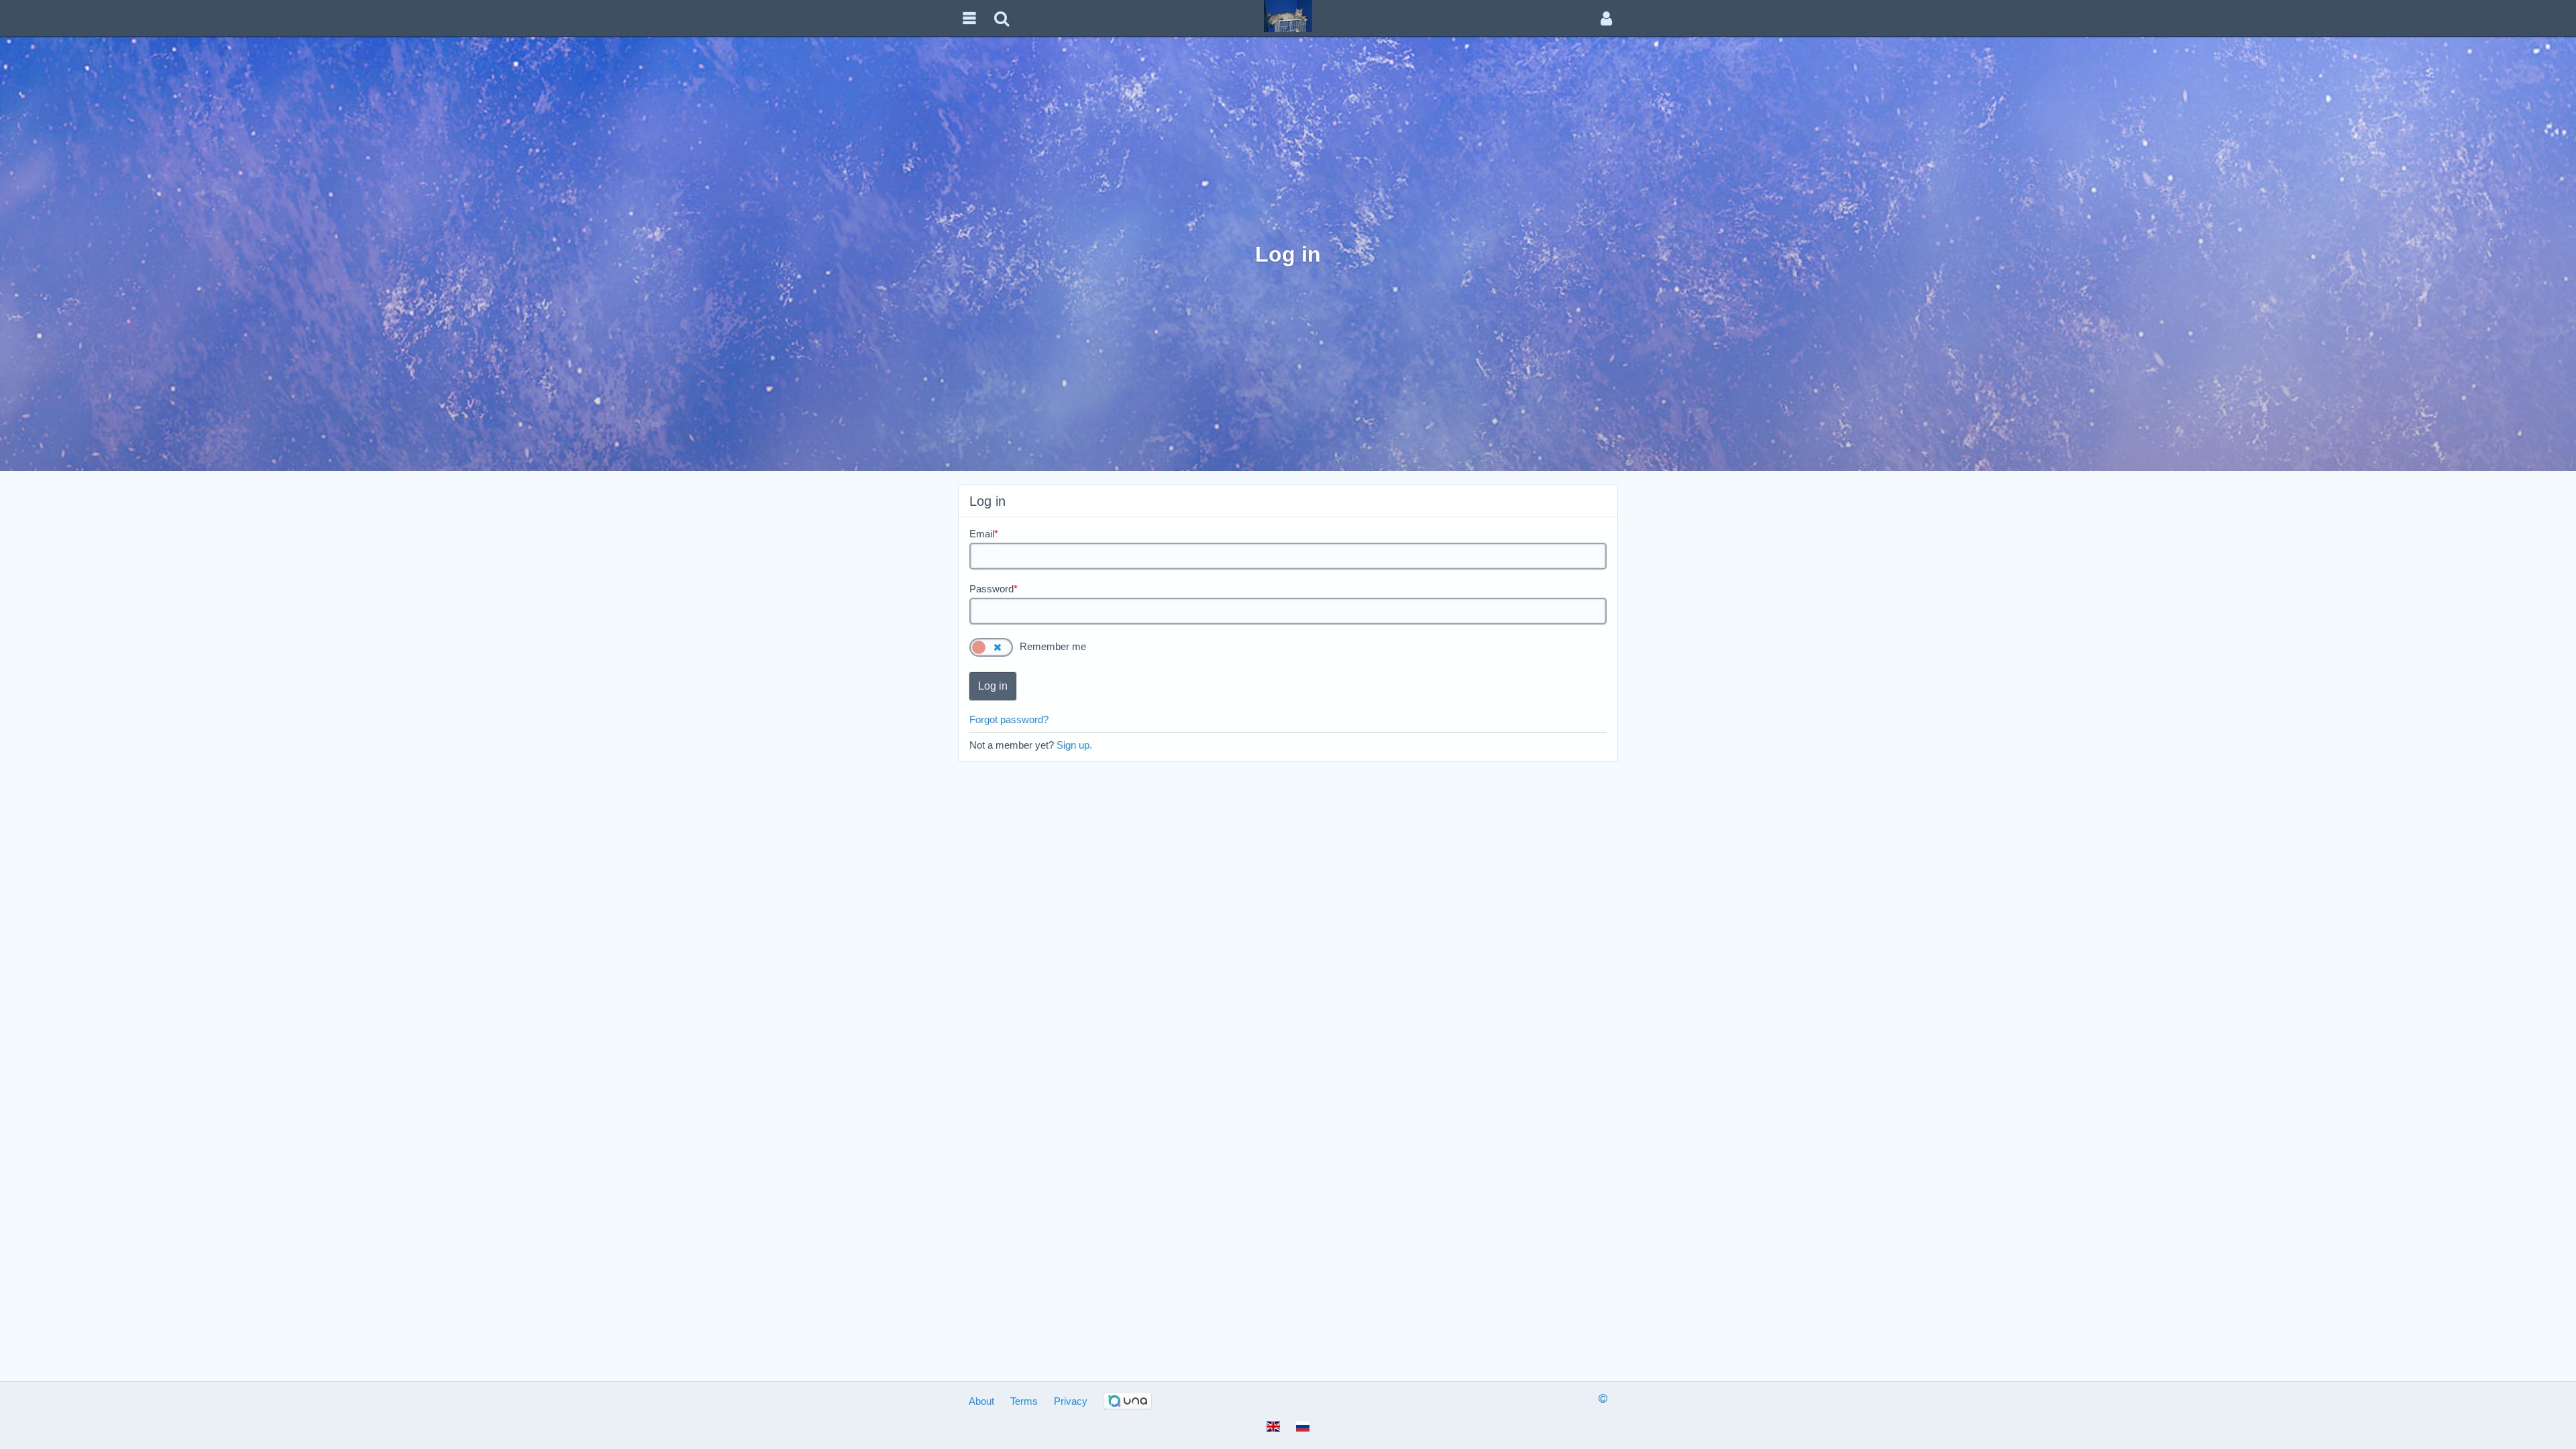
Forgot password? (1009, 719)
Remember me (1053, 646)
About (981, 1401)
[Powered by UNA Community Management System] (1128, 1401)
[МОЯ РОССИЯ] (1288, 15)
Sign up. (1074, 745)
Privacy (1071, 1401)
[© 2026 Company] (1603, 1398)
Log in (993, 686)
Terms (1024, 1401)
